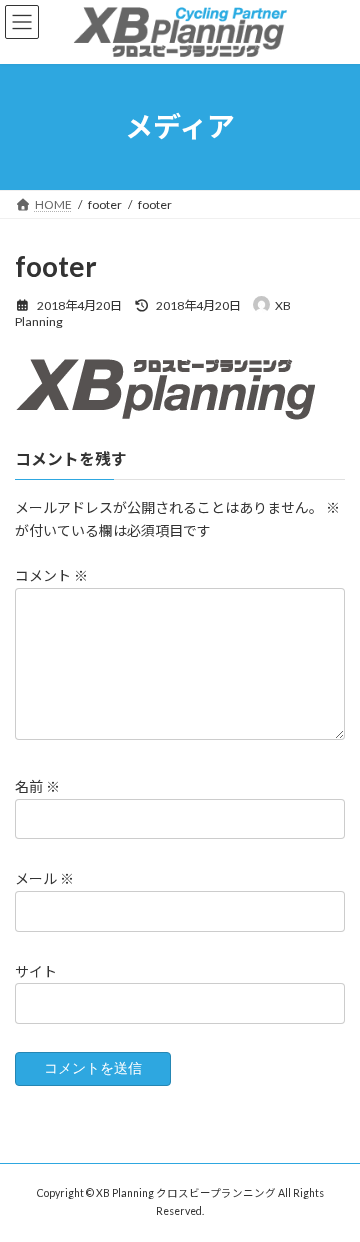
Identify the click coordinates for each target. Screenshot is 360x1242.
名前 (37, 786)
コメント (51, 575)
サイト (36, 971)
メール (44, 879)
